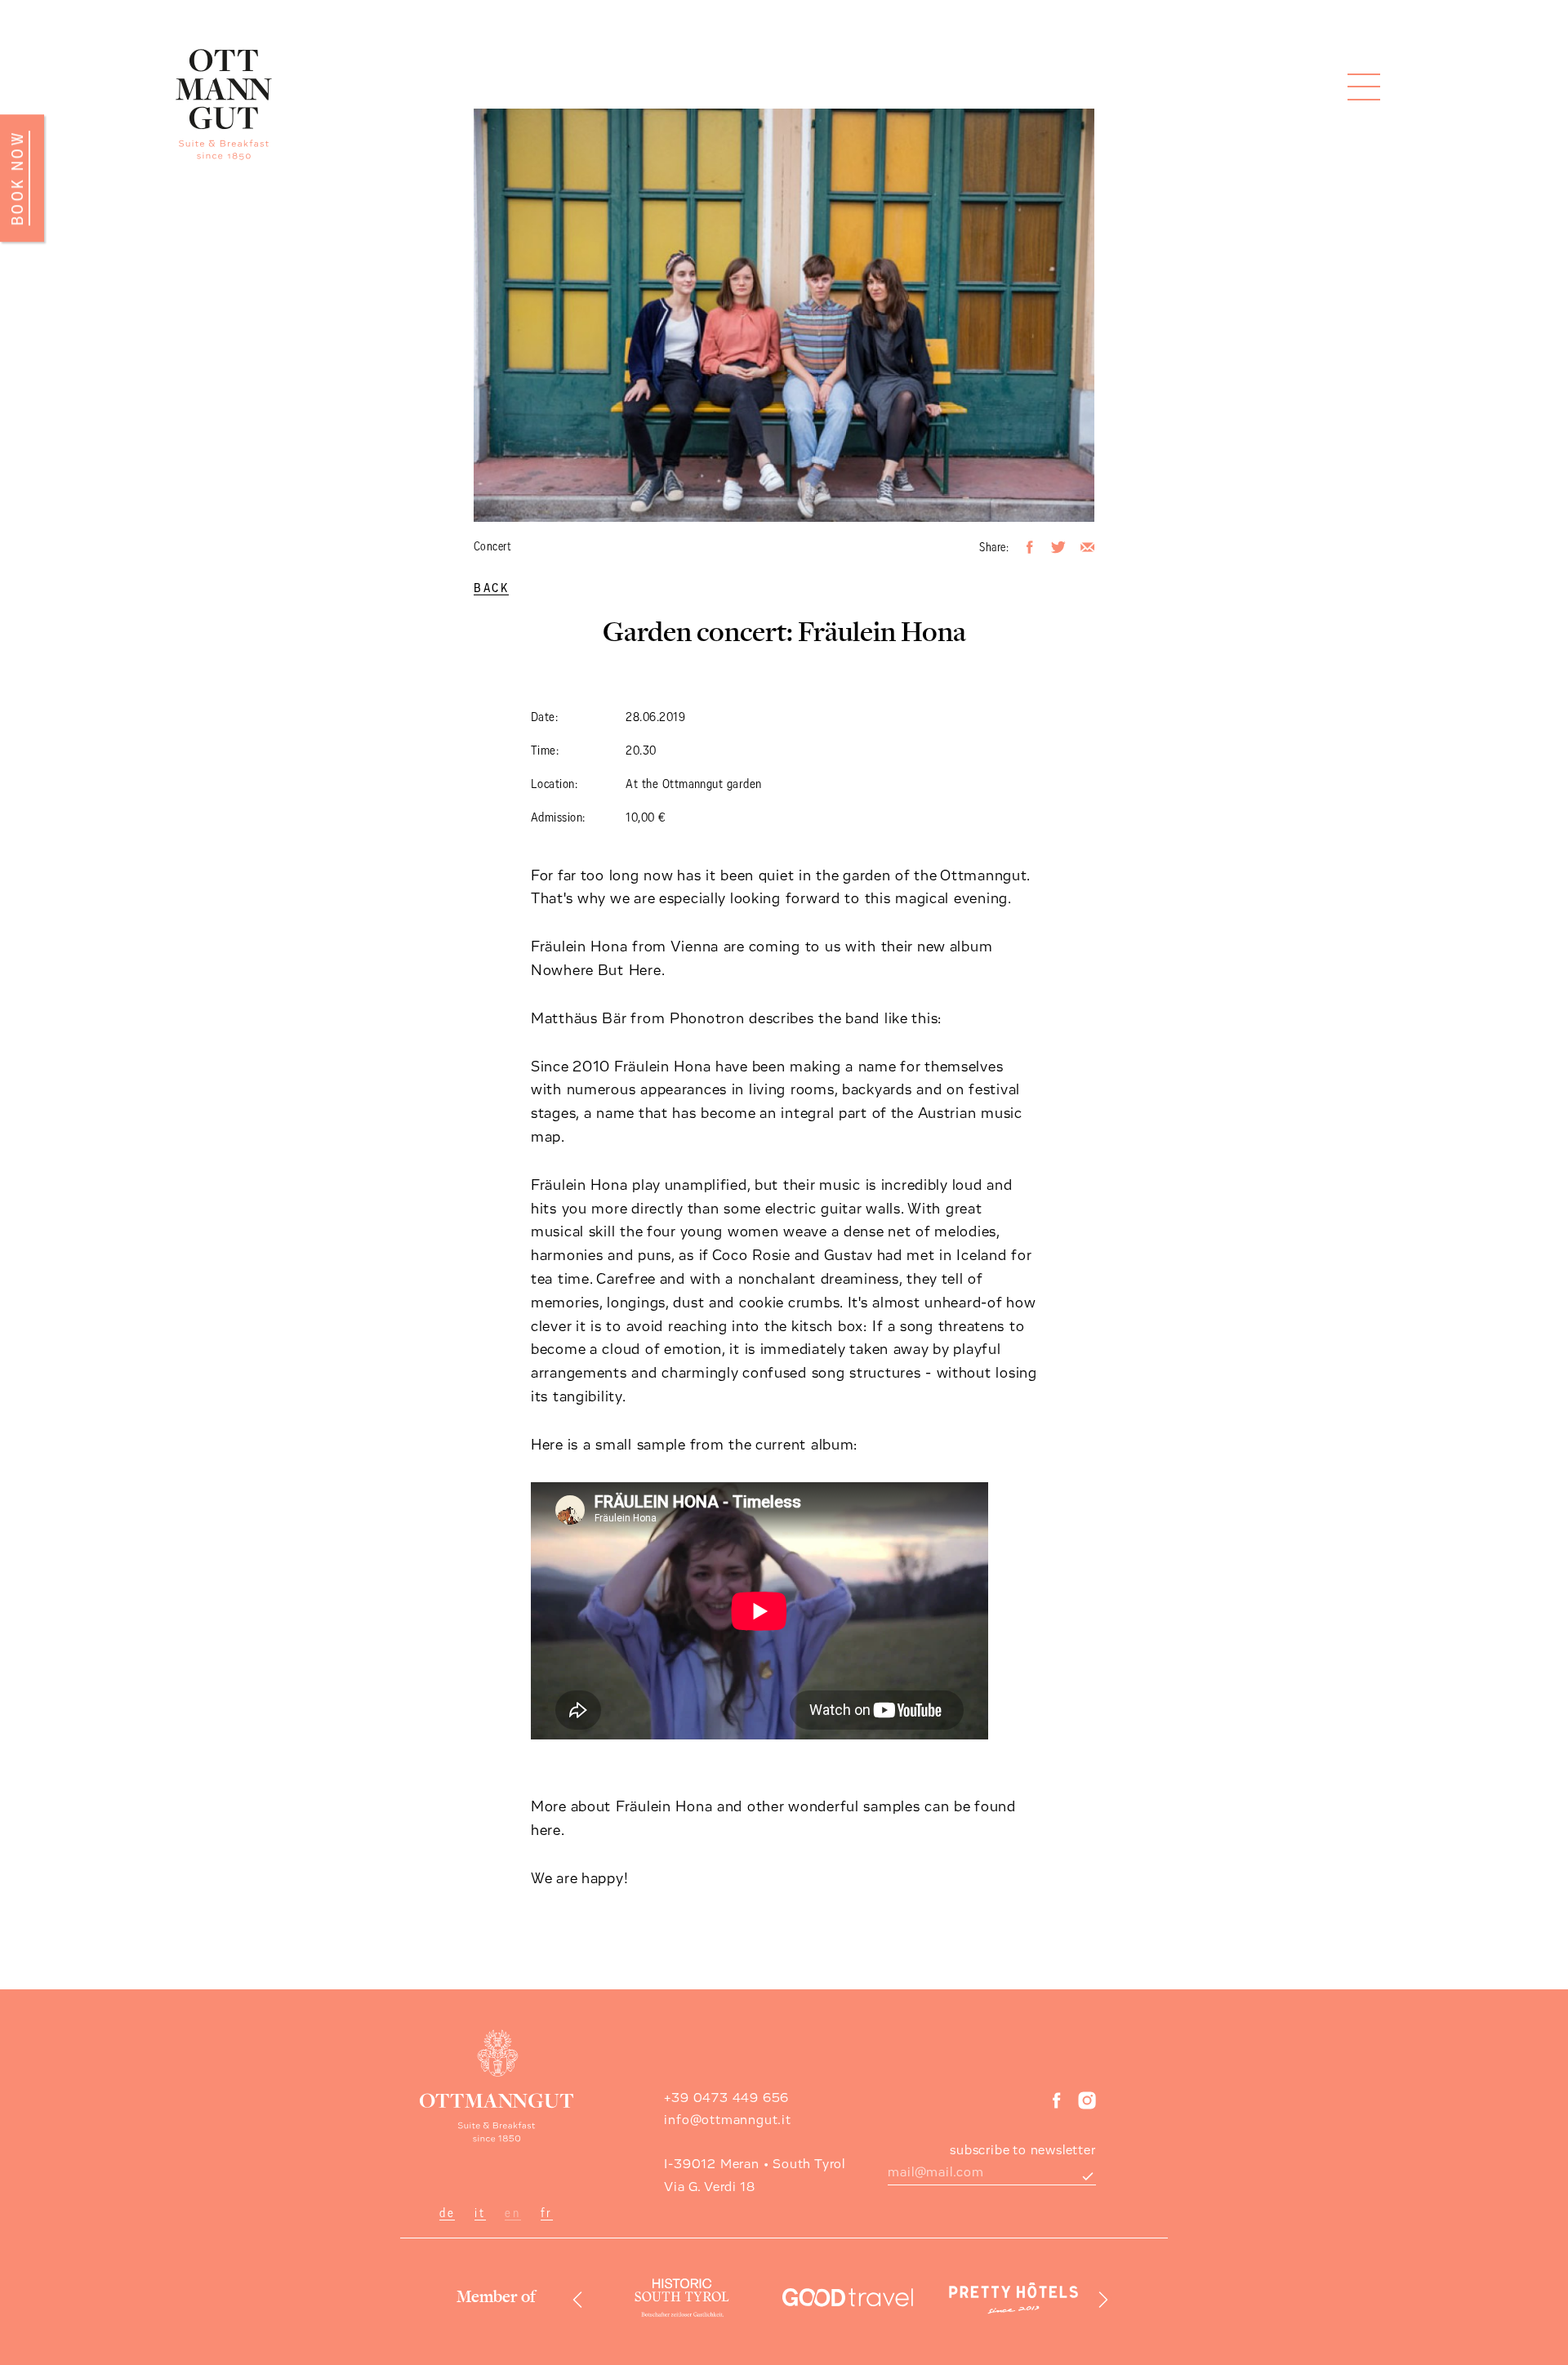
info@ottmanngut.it (727, 2120)
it (480, 2213)
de (447, 2213)
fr (547, 2213)
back (491, 588)
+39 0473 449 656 (726, 2098)
